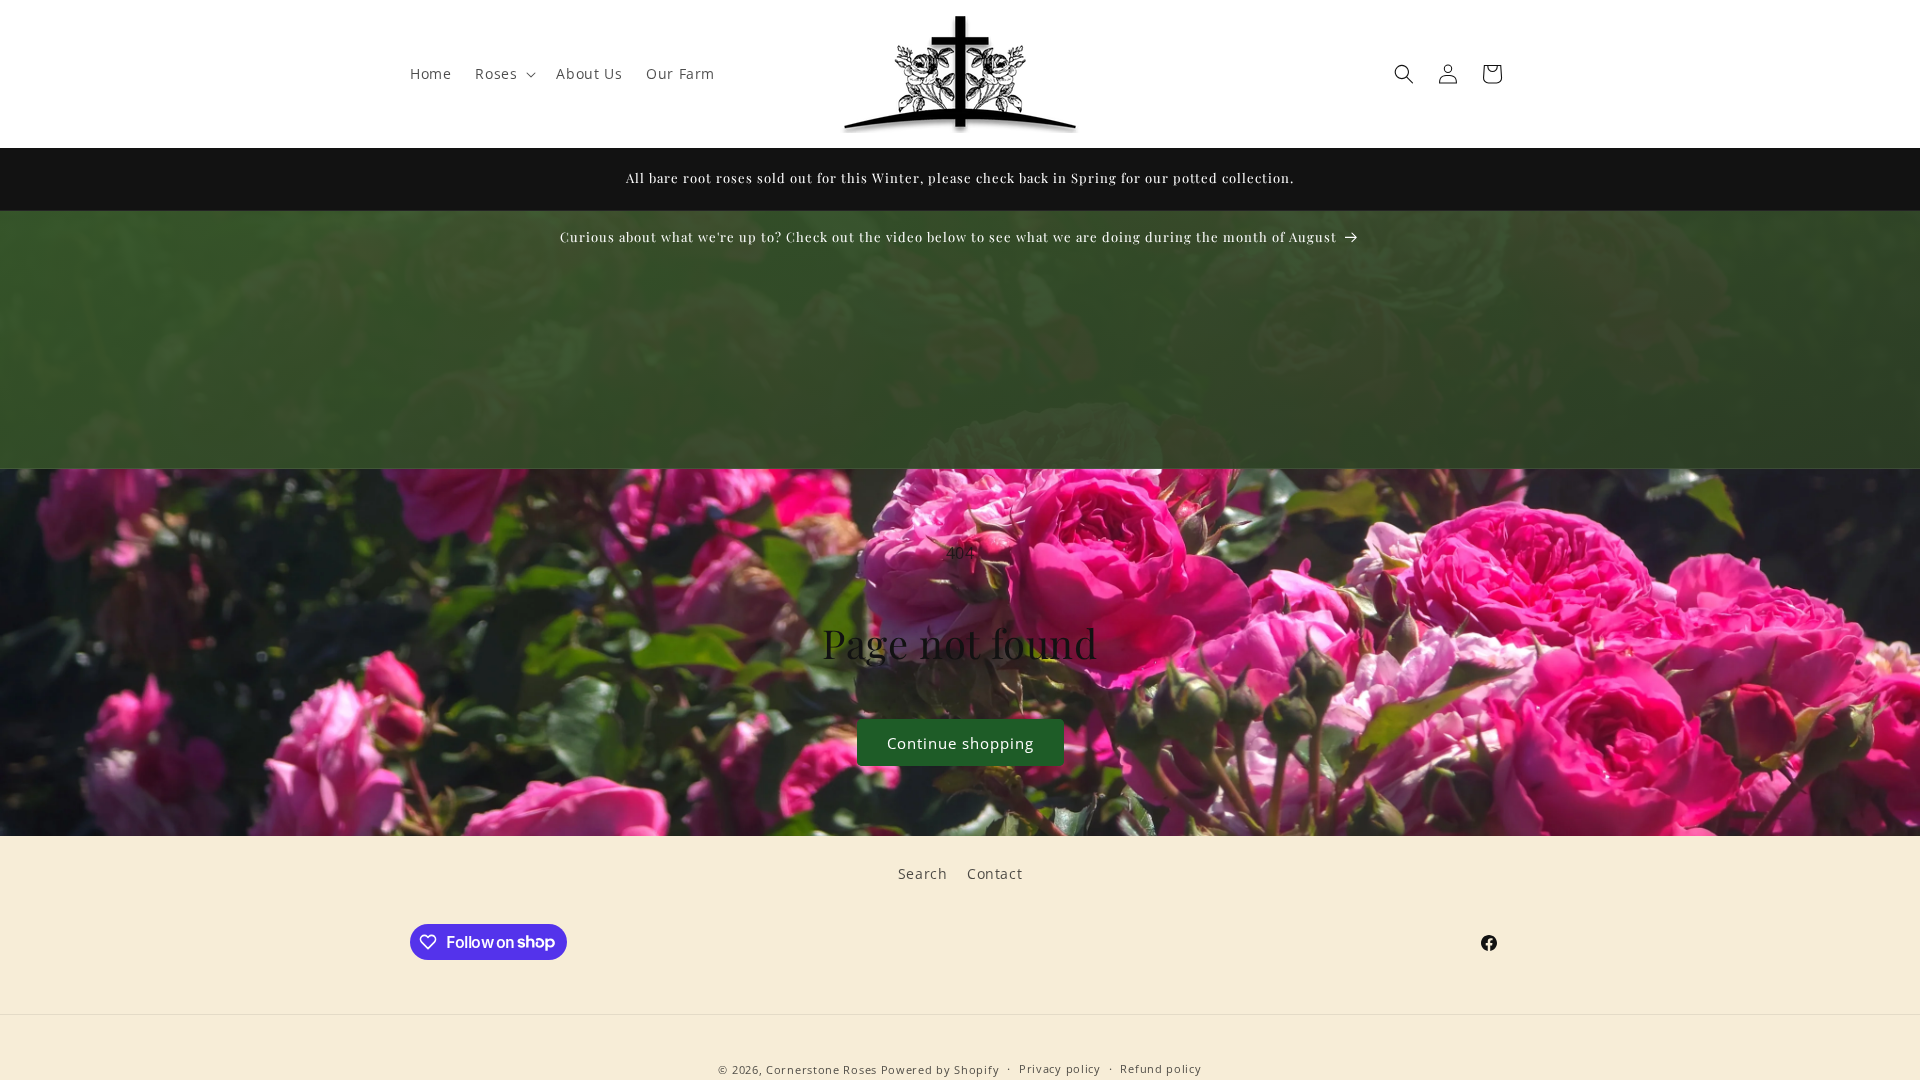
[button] (503, 74)
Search (923, 873)
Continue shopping (960, 743)
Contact (994, 873)
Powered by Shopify (940, 1069)
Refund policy (1160, 1068)
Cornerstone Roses (821, 1069)
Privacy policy (1060, 1068)
